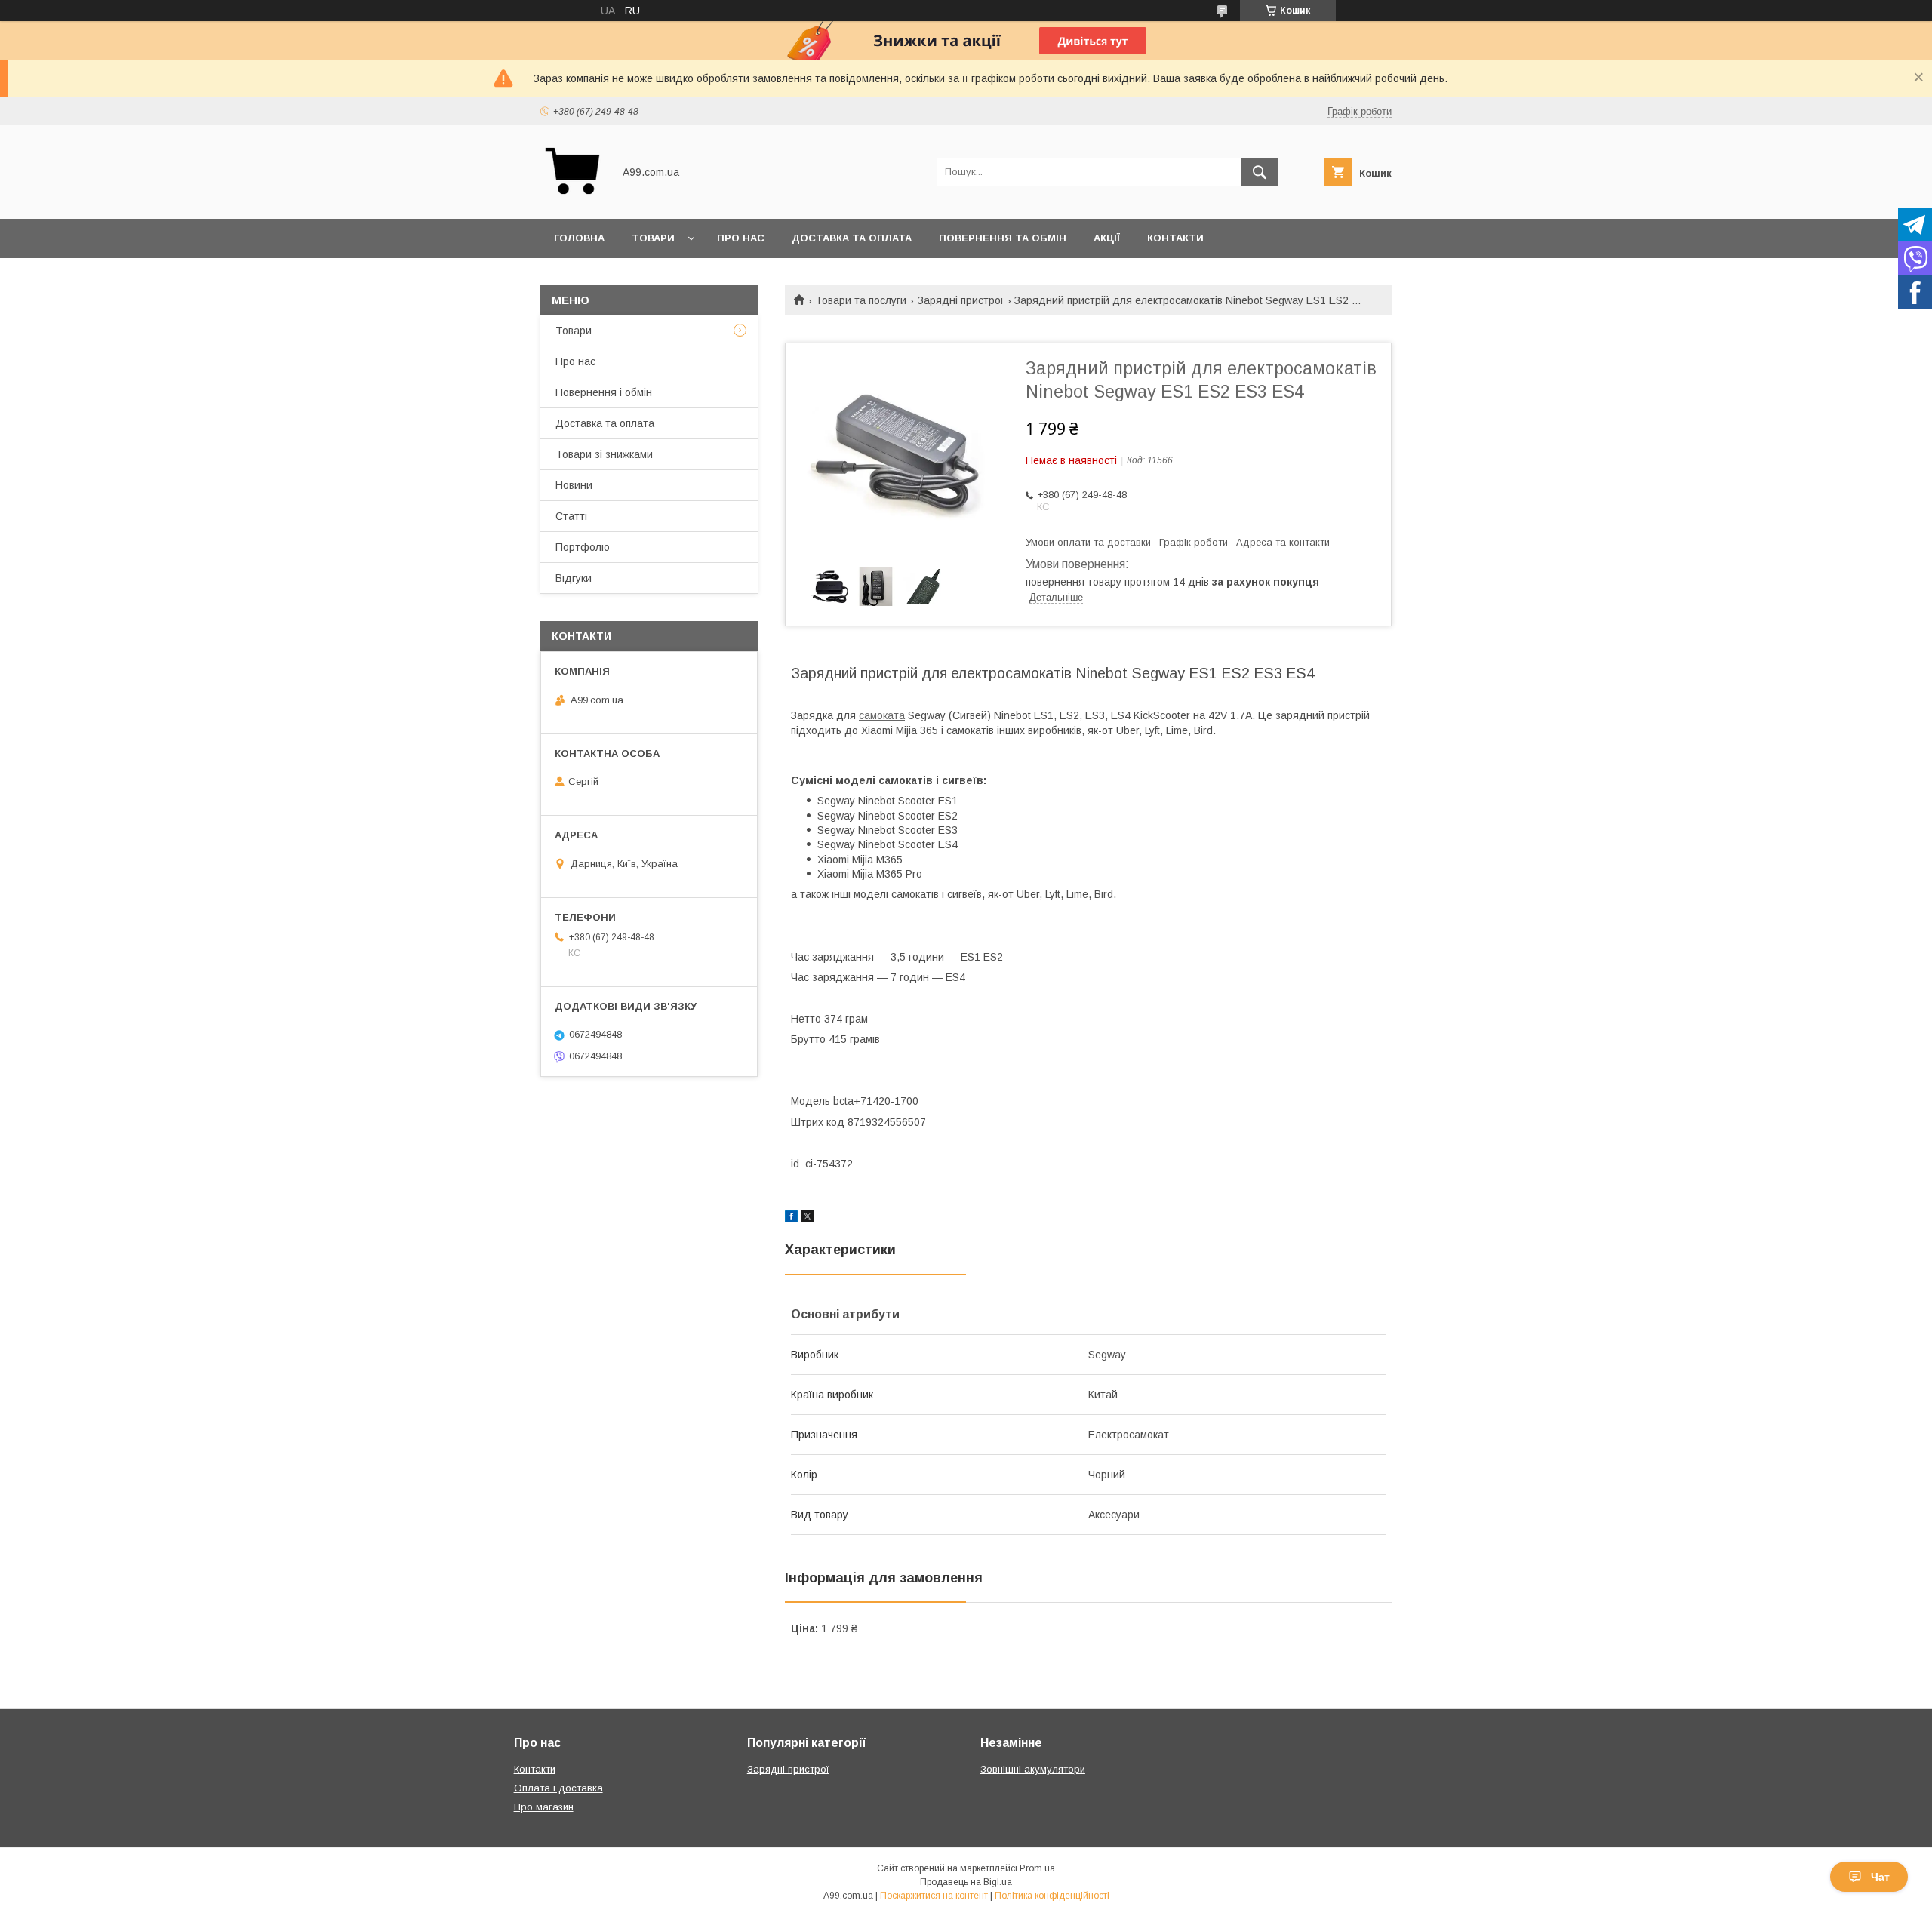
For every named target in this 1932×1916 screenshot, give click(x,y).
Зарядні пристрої (961, 300)
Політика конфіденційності (1052, 1896)
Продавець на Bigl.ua (966, 1882)
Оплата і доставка (558, 1788)
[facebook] (791, 1219)
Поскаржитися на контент (934, 1896)
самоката (882, 715)
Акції (1107, 238)
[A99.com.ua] (572, 199)
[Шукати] (1260, 172)
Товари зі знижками (604, 454)
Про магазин (544, 1807)
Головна (579, 238)
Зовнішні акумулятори (1033, 1769)
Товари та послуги (861, 300)
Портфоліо (583, 547)
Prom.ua (1037, 1868)
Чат (1880, 1877)
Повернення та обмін (1003, 238)
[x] (808, 1219)
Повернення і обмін (604, 392)
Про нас (741, 238)
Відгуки (574, 578)
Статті (571, 516)
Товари (653, 238)
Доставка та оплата (852, 238)
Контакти (1175, 238)
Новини (574, 485)
